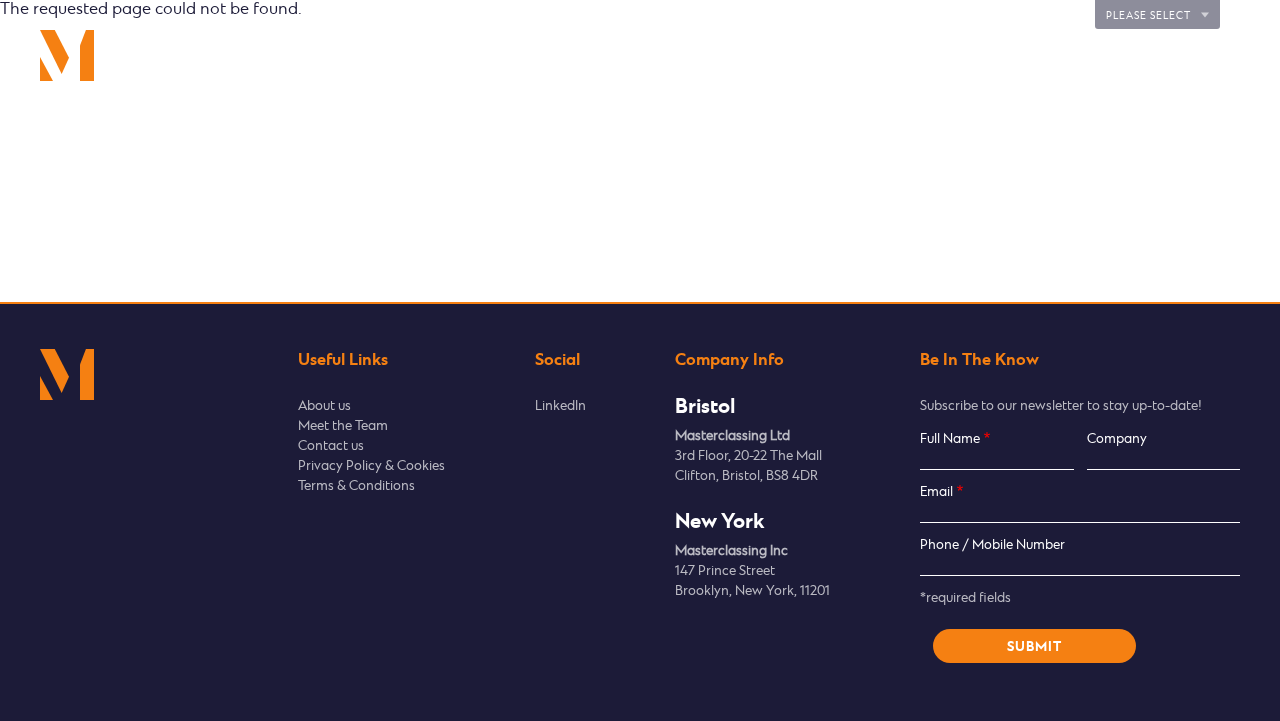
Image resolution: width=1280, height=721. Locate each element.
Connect (1021, 55)
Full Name (950, 439)
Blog (1226, 55)
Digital (620, 55)
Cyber (922, 55)
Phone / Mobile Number (992, 545)
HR (704, 55)
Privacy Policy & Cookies (371, 466)
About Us (1130, 55)
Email (936, 492)
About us (324, 406)
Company (1117, 439)
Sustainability (808, 55)
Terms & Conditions (356, 486)
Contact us (331, 446)
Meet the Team (343, 426)
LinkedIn (560, 406)
